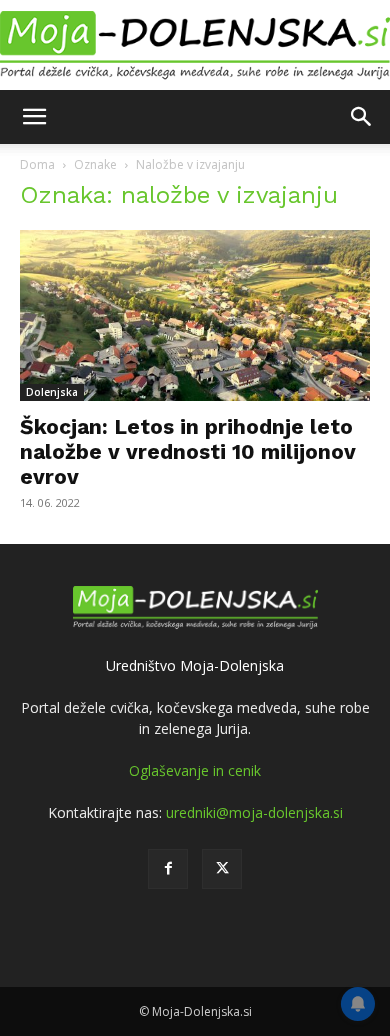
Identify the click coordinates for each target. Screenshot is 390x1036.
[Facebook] (168, 869)
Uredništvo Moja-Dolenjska (195, 665)
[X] (222, 869)
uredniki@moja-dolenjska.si (254, 812)
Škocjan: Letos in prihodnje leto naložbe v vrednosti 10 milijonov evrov (188, 451)
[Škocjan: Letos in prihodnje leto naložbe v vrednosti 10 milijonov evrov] (195, 315)
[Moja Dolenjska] (195, 46)
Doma (37, 164)
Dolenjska (52, 392)
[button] (34, 117)
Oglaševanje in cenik (195, 770)
